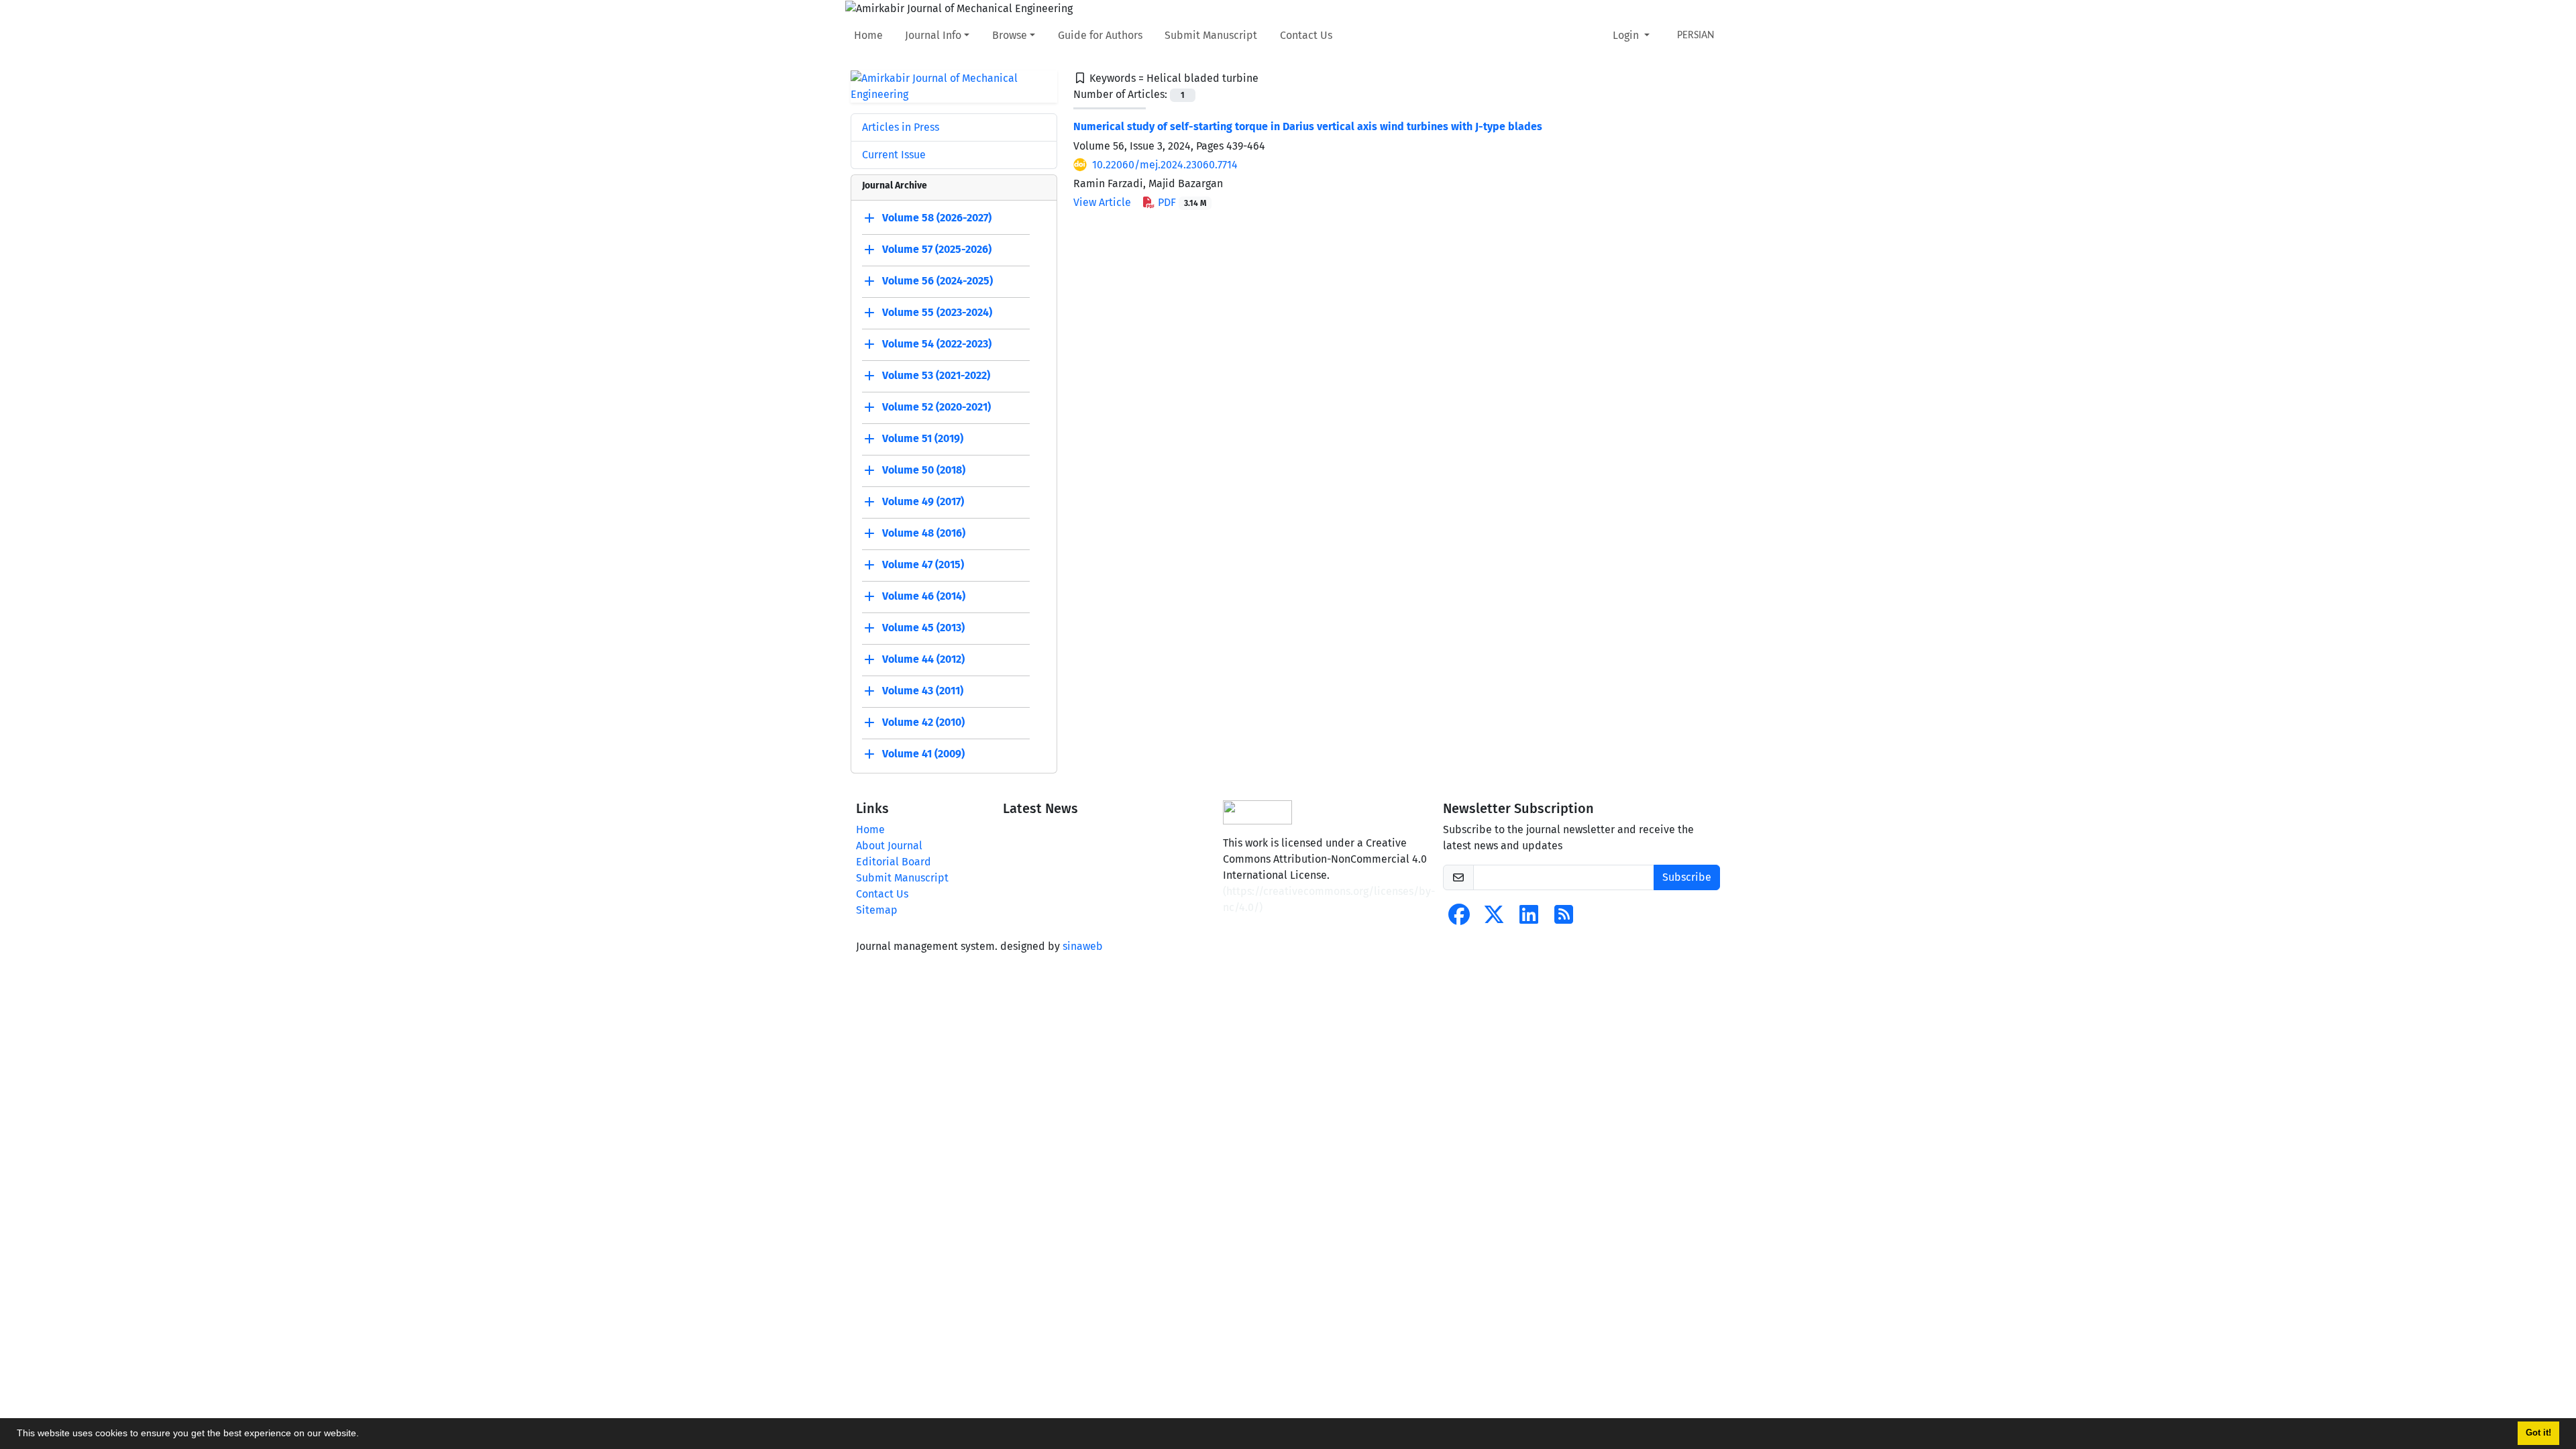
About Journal (889, 846)
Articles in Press (901, 127)
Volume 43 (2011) (923, 691)
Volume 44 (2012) (923, 659)
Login (1627, 35)
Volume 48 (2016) (924, 533)
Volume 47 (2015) (923, 565)
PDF (1181, 202)
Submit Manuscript (1211, 35)
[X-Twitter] (1494, 919)
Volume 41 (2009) (923, 754)
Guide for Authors (1100, 35)
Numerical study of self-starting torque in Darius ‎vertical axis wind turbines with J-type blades (1308, 126)
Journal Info (933, 35)
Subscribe (1687, 877)
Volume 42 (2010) (923, 722)
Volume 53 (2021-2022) (936, 375)
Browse (1010, 35)
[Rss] (1564, 919)
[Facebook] (1459, 919)
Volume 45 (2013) (923, 628)
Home (868, 35)
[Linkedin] (1529, 919)
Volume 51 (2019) (923, 438)
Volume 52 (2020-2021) (936, 407)
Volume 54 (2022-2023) (937, 344)
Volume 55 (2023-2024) (937, 312)
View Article (1102, 202)
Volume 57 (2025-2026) (937, 249)
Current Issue (894, 155)
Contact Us (1306, 35)
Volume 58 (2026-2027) (937, 218)
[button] (364, 1435)
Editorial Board (894, 862)
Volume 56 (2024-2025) (937, 281)
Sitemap (877, 910)
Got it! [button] (2538, 1433)
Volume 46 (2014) (924, 596)
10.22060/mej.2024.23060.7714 (1165, 165)
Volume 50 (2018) (924, 470)
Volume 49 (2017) (923, 501)
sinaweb (1083, 946)
